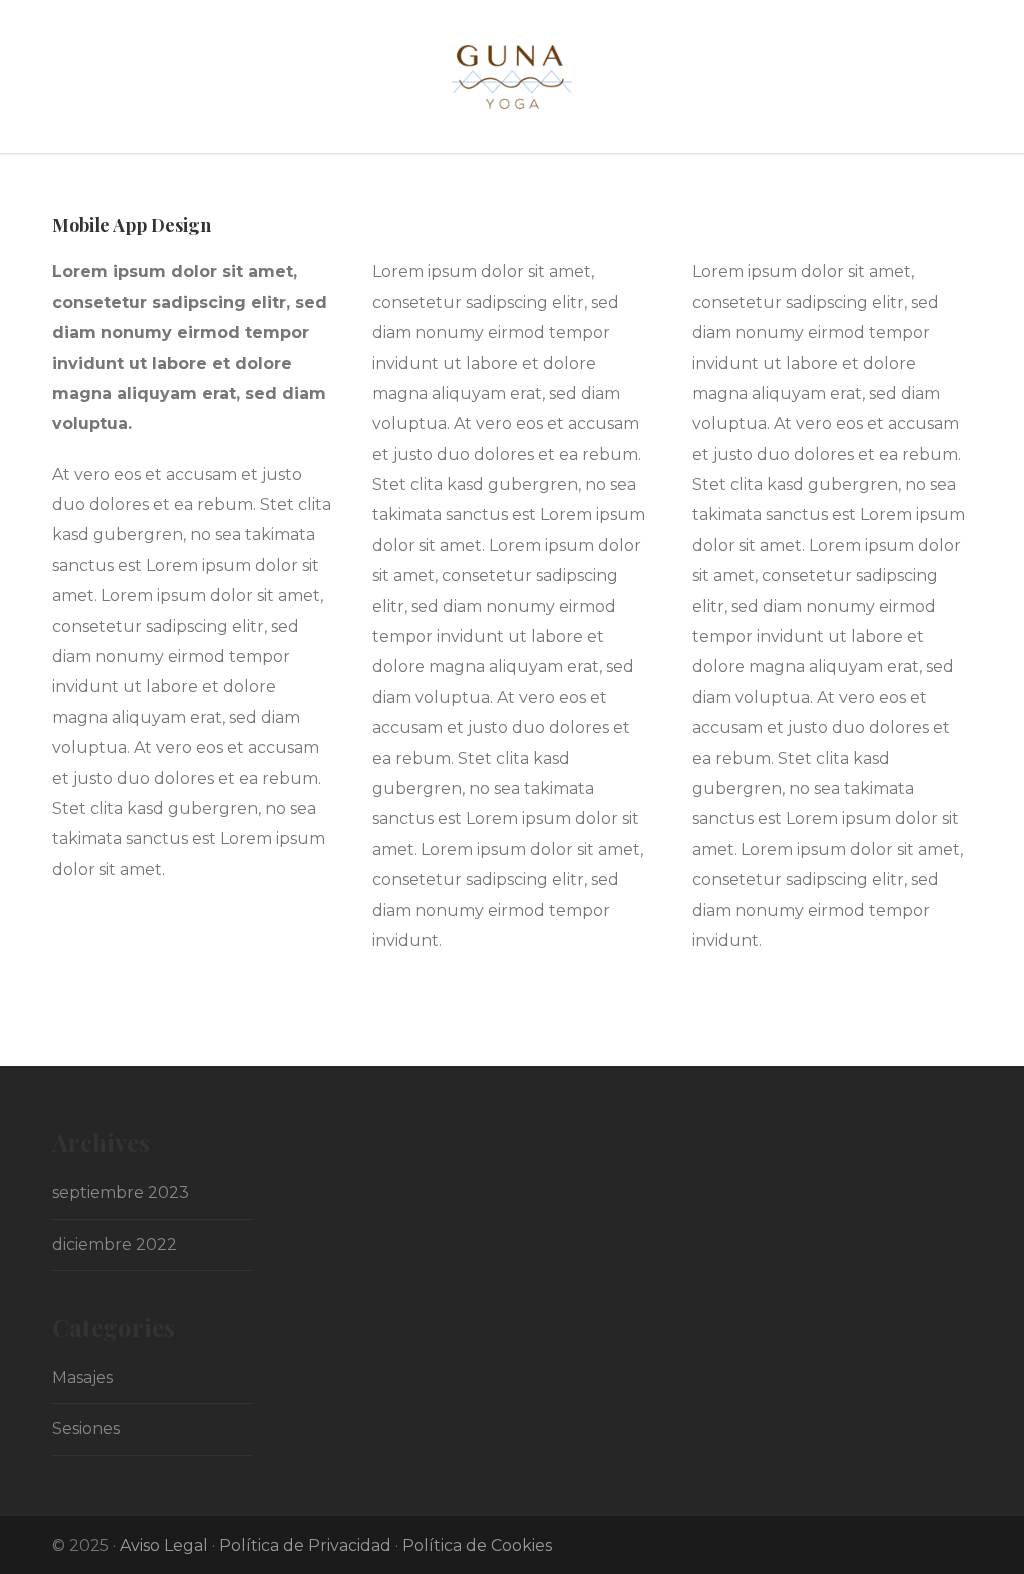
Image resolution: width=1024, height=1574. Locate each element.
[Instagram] (952, 1544)
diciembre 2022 (114, 1244)
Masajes (82, 1377)
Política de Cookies (477, 1545)
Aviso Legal (164, 1545)
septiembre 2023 (120, 1192)
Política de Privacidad (305, 1545)
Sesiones (86, 1428)
